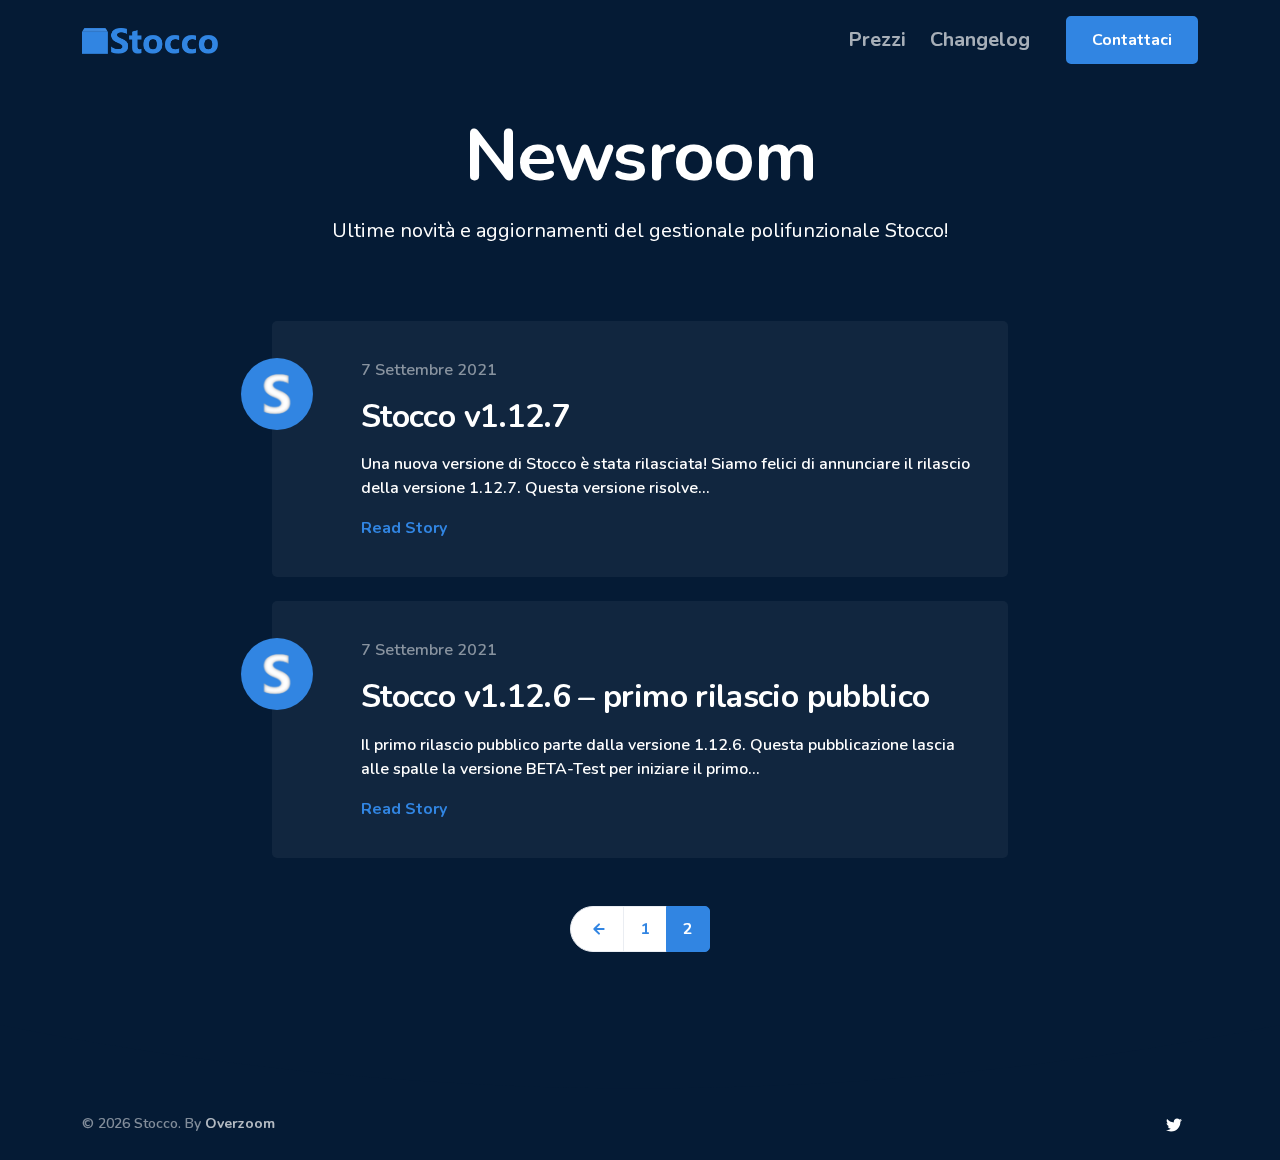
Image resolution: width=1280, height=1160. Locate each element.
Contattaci (1132, 40)
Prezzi (877, 39)
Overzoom (240, 1123)
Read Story (404, 528)
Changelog (980, 39)
